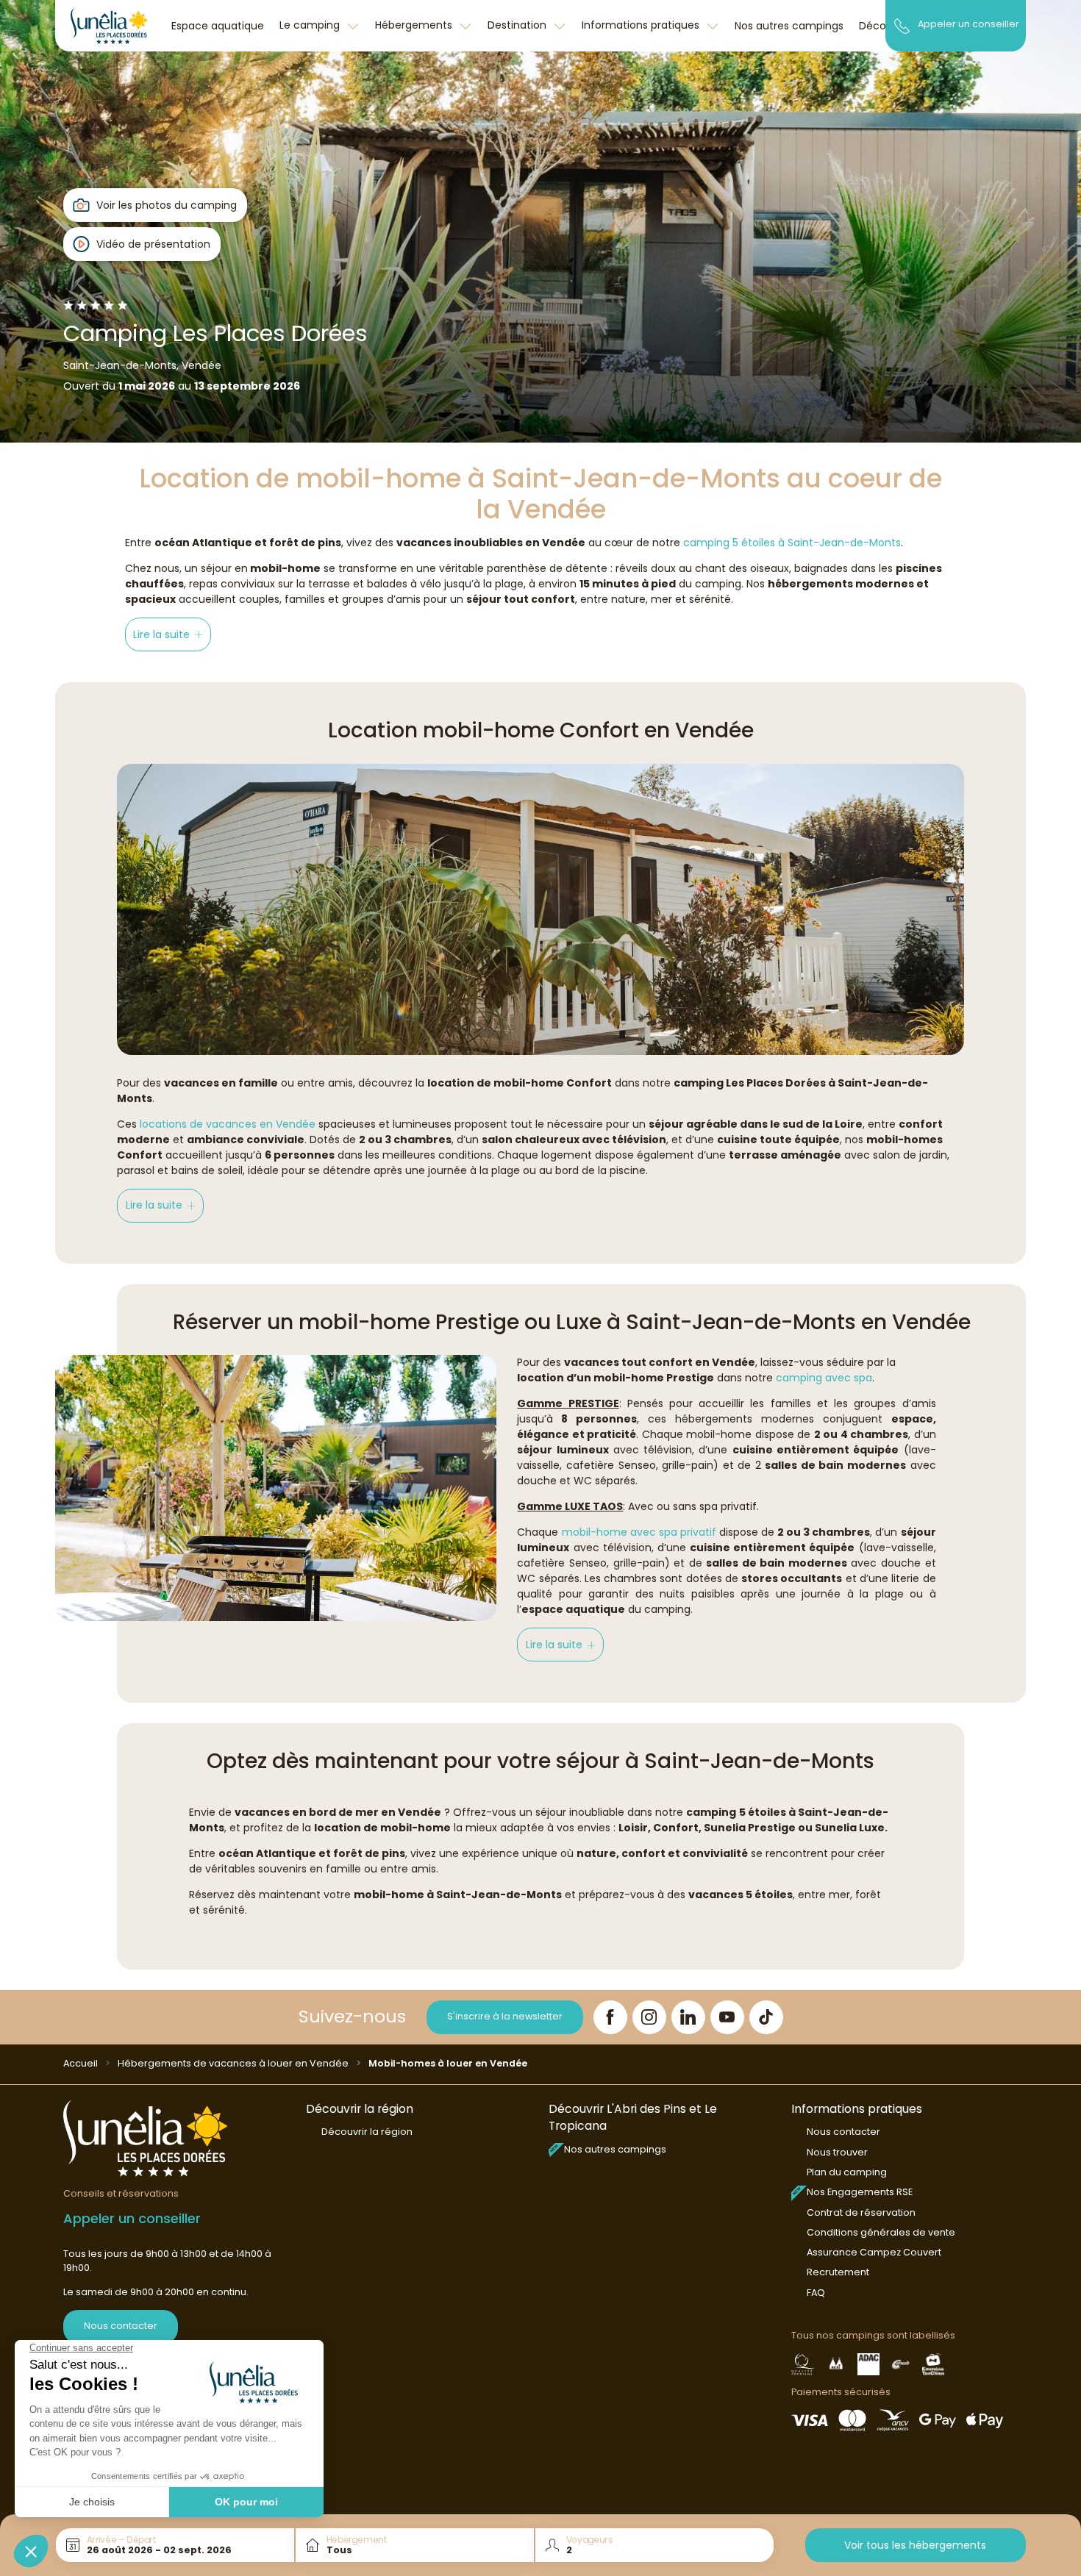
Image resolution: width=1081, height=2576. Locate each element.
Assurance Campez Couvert (874, 2252)
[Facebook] (610, 2017)
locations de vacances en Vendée (228, 1124)
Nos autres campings (789, 26)
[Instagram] (649, 2017)
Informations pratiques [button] (642, 25)
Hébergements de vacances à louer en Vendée (233, 2063)
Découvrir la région (367, 2132)
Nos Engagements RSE (860, 2192)
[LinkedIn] (688, 2017)
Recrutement (838, 2272)
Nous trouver (837, 2152)
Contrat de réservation (861, 2212)
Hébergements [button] (415, 25)
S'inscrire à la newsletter (505, 2016)
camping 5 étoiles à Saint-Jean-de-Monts (792, 543)
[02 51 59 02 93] (902, 25)
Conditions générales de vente (881, 2232)
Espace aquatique (218, 26)
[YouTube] (727, 2017)
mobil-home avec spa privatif (639, 1532)
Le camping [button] (311, 25)
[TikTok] (766, 2017)
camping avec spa (824, 1378)
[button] (168, 634)
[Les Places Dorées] (109, 26)
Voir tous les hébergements (915, 2545)
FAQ (816, 2293)
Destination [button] (518, 25)
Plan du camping (847, 2172)
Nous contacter (121, 2326)
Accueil (81, 2063)
